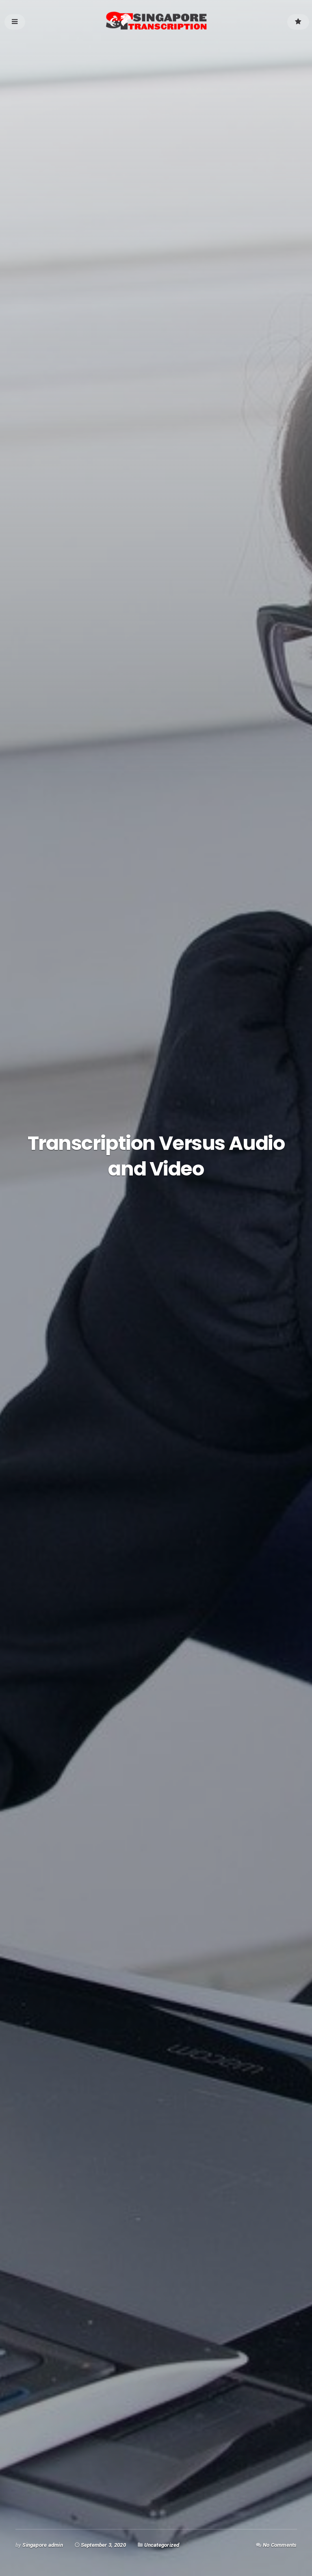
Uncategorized (162, 2545)
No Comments (280, 2545)
